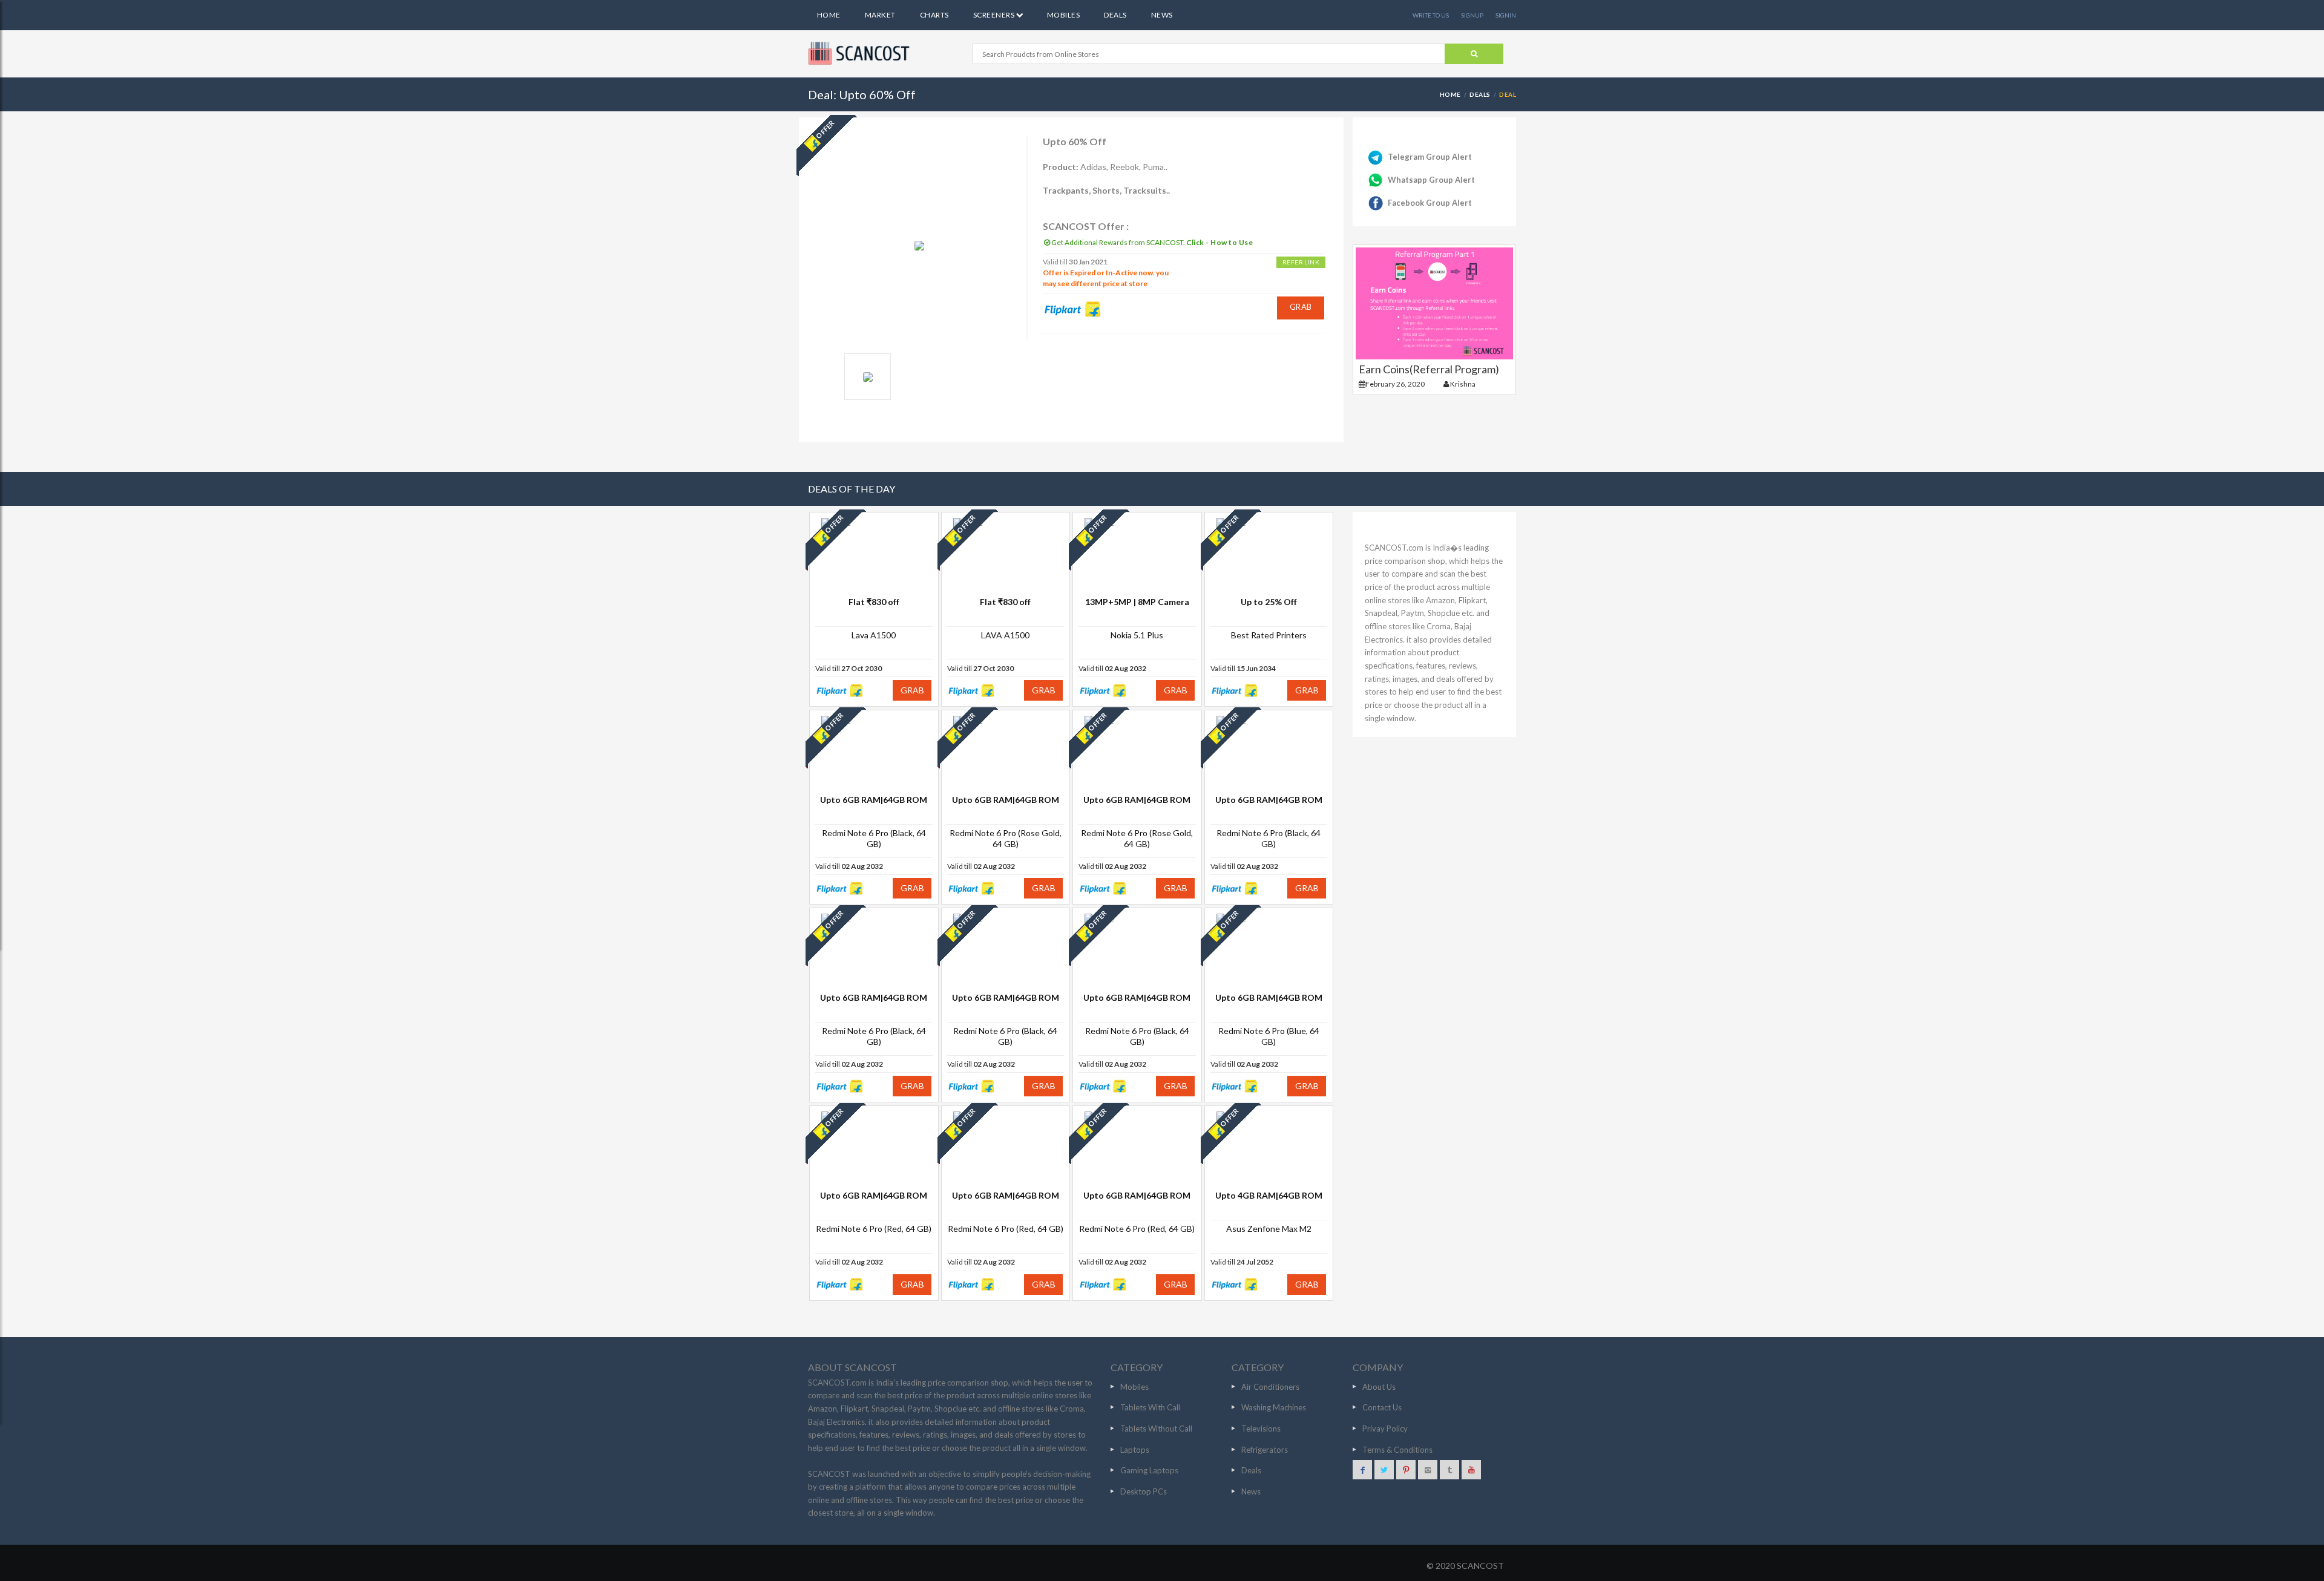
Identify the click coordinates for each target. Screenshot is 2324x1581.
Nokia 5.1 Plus (1137, 635)
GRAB (1301, 307)
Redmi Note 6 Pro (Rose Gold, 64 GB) (1006, 838)
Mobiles (1063, 15)
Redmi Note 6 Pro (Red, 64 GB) (874, 1229)
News (1162, 15)
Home (829, 15)
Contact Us (1382, 1407)
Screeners (995, 15)
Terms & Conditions (1397, 1450)
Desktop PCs (1144, 1491)
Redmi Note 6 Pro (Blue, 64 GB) (1269, 1036)
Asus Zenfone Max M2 (1269, 1229)
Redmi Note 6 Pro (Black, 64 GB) (874, 838)
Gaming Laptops (1149, 1470)
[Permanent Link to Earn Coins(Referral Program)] (1434, 303)
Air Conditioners (1270, 1387)
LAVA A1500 (1005, 635)
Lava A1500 (874, 635)
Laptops (1135, 1450)
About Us (1379, 1387)
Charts (934, 15)
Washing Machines (1274, 1407)
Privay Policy (1385, 1429)
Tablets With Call (1150, 1407)
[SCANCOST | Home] (861, 53)
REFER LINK (1301, 262)
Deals (1115, 15)
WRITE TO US (1431, 15)
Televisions (1261, 1429)
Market (880, 15)
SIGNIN (1506, 15)
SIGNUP (1472, 15)
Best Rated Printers (1269, 635)
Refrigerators (1265, 1450)
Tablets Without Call (1156, 1429)
